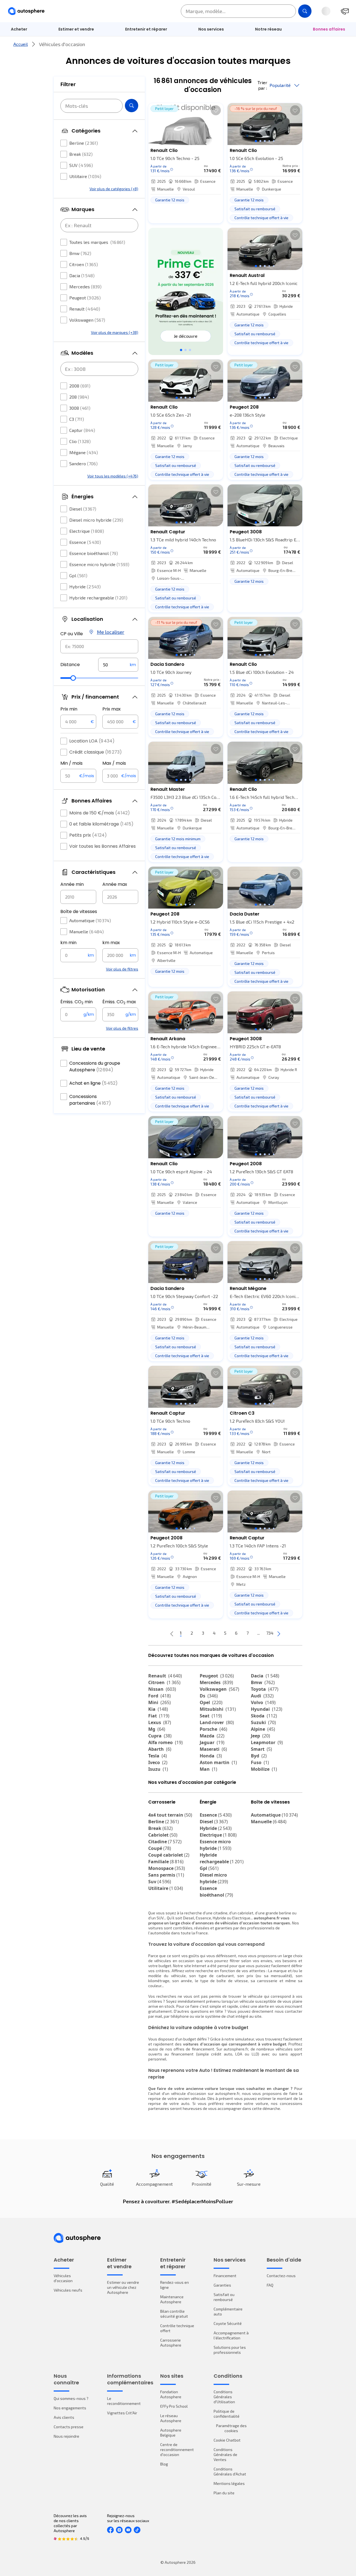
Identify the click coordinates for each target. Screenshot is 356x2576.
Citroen (84, 264)
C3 (77, 419)
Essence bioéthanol (94, 553)
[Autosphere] (26, 11)
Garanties (222, 2285)
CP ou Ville (72, 634)
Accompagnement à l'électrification (231, 2335)
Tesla (158, 1756)
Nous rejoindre (66, 2436)
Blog (164, 2464)
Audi (262, 1696)
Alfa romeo (165, 1742)
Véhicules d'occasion (63, 2278)
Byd (259, 1756)
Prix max (112, 709)
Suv (160, 1882)
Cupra (160, 1736)
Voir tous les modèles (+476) (113, 476)
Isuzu (158, 1769)
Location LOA (92, 741)
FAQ (270, 2285)
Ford (160, 1696)
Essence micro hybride (99, 564)
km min (68, 943)
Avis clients (64, 2417)
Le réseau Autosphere (171, 2418)
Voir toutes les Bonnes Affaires (102, 846)
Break (81, 154)
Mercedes (85, 287)
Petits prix (88, 835)
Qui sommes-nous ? (71, 2398)
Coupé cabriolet (169, 1855)
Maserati (213, 1749)
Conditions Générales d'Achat (230, 2471)
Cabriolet (163, 1835)
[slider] (73, 678)
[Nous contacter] (345, 11)
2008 (80, 386)
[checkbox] (64, 143)
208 (79, 397)
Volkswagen (87, 320)
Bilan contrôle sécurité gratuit (174, 2314)
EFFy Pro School (174, 2406)
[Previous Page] (172, 1633)
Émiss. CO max (119, 1002)
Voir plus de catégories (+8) (114, 189)
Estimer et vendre (76, 29)
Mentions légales (229, 2483)
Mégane (84, 452)
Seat (211, 1716)
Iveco (158, 1762)
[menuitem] (19, 29)
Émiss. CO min (76, 1002)
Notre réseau (268, 29)
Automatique (90, 920)
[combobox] (99, 646)
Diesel (83, 509)
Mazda (212, 1736)
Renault (85, 309)
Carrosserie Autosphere (171, 2343)
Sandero (83, 463)
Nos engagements (70, 2408)
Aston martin (218, 1762)
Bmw (80, 253)
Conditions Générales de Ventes (225, 2454)
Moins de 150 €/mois (100, 813)
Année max (115, 884)
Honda (211, 1756)
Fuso (260, 1762)
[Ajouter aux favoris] (216, 110)
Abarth (160, 1749)
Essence (85, 542)
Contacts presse (69, 2427)
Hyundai (267, 1709)
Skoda (264, 1716)
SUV (81, 165)
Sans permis (166, 1875)
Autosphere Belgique (171, 2433)
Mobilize (264, 1769)
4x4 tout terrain (170, 1815)
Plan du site (224, 2493)
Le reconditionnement (124, 2401)
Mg (157, 1729)
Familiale (166, 1862)
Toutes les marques (97, 242)
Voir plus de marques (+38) (115, 332)
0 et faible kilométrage (101, 824)
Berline (84, 143)
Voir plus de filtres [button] (122, 969)
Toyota (265, 1689)
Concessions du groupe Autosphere (95, 1066)
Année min (72, 884)
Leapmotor (267, 1742)
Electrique (87, 531)
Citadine (165, 1842)
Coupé (160, 1848)
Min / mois (71, 763)
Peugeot (85, 298)
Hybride (85, 587)
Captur (82, 430)
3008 (80, 408)
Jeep (260, 1736)
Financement (225, 2276)
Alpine (263, 1729)
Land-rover (217, 1722)
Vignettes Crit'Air (122, 2413)
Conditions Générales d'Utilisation (224, 2397)
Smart (261, 1749)
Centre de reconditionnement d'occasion (177, 2449)
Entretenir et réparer (146, 29)
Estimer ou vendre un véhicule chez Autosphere (123, 2287)
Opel (211, 1702)
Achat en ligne (93, 1083)
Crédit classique (96, 752)
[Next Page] (279, 1633)
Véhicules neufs (68, 2290)
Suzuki (263, 1722)
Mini (160, 1702)
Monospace (167, 1868)
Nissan (162, 1689)
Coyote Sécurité (228, 2323)
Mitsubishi (218, 1709)
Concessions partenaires (90, 1100)
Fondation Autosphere (171, 2394)
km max (111, 943)
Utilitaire (85, 176)
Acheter (19, 29)
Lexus (160, 1722)
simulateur (244, 2039)
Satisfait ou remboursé (224, 2297)
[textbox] (118, 665)
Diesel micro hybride (96, 520)
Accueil (21, 44)
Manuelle (86, 931)
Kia (158, 1709)
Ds (209, 1696)
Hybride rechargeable (98, 598)
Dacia (82, 275)
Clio (80, 441)
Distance (70, 665)
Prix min (69, 709)
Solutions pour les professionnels (230, 2350)
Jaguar (212, 1742)
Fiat (159, 1716)
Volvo (263, 1702)
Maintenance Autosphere (172, 2299)
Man (208, 1769)
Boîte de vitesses (79, 911)
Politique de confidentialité (227, 2414)
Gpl (78, 575)
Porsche (213, 1729)
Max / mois (114, 763)
